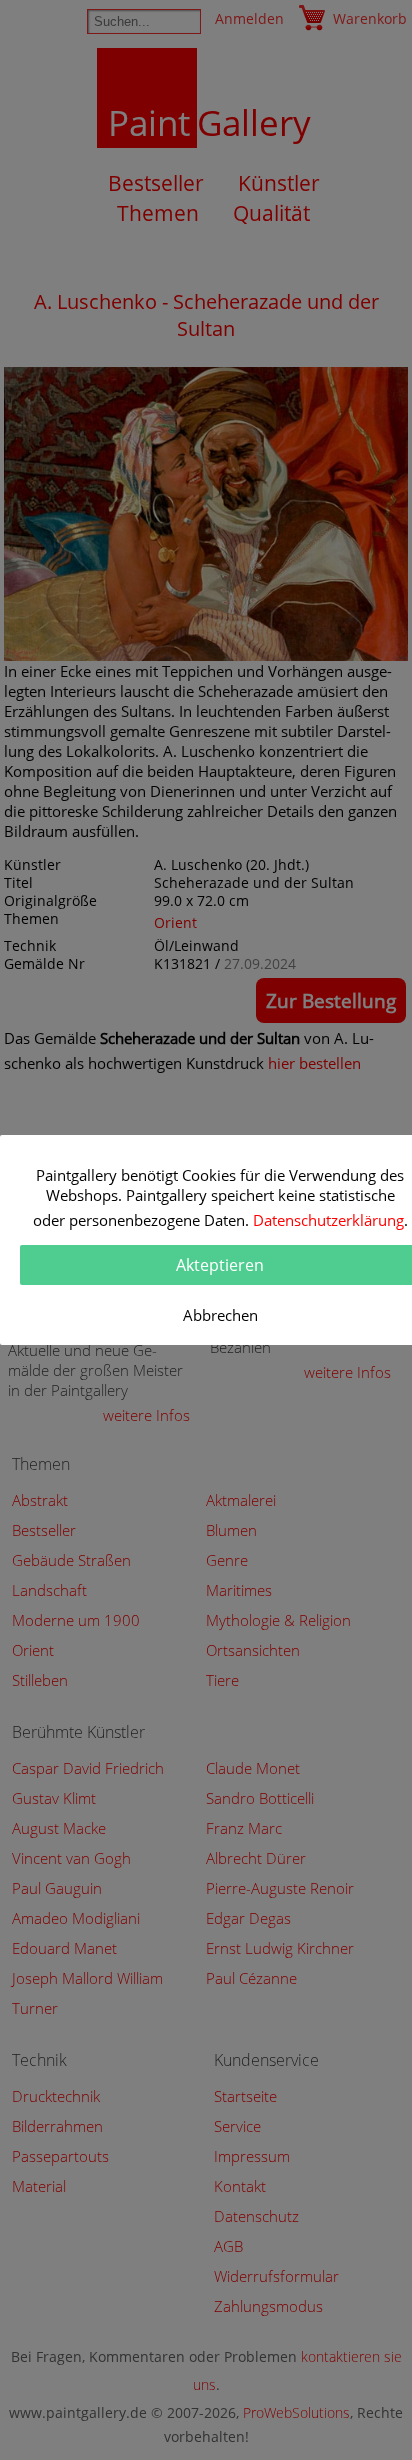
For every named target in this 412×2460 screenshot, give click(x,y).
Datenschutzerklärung (328, 1220)
